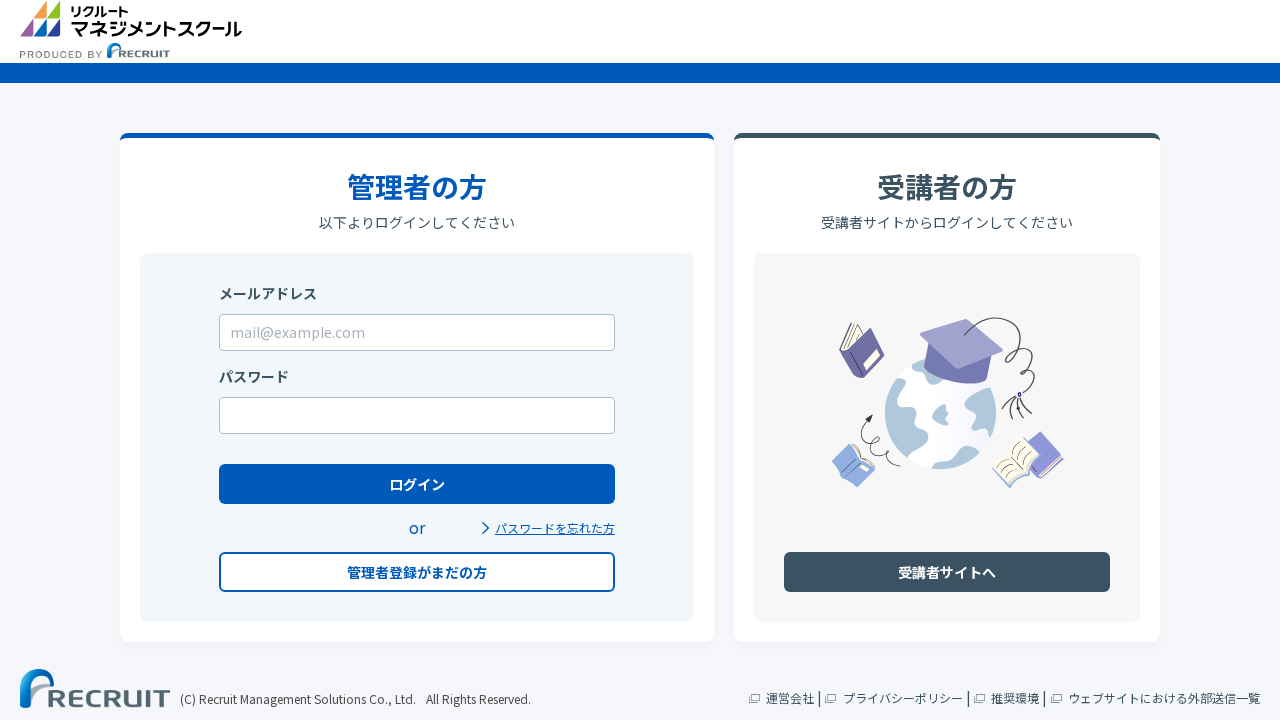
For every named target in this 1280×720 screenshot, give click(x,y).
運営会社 (790, 697)
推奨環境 (1015, 697)
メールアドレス (268, 293)
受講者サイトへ (947, 572)
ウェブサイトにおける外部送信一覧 (1164, 697)
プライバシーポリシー (903, 697)
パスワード (254, 376)
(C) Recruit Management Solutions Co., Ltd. (298, 698)
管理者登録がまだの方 (417, 572)
